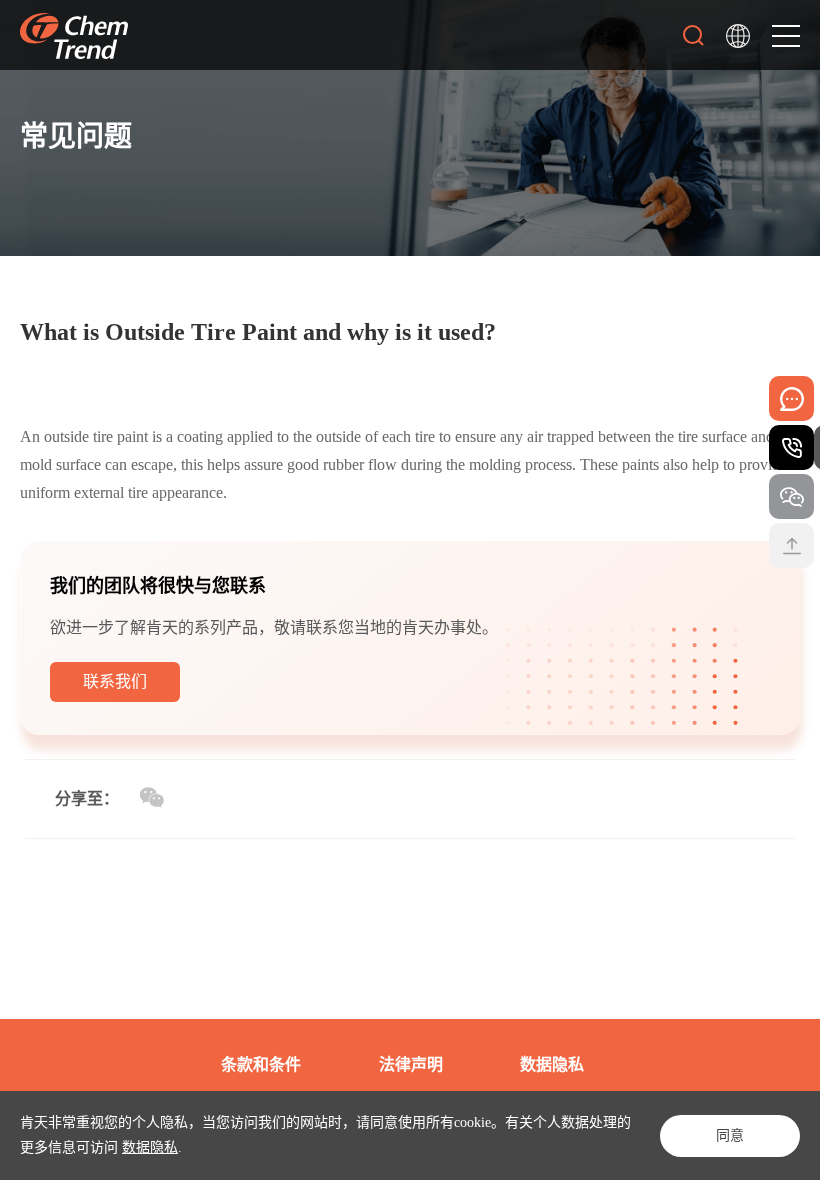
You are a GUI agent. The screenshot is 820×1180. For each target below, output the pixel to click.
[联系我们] (115, 697)
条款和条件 (261, 1064)
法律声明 (411, 1064)
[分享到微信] (151, 798)
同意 (730, 1135)
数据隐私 (150, 1147)
